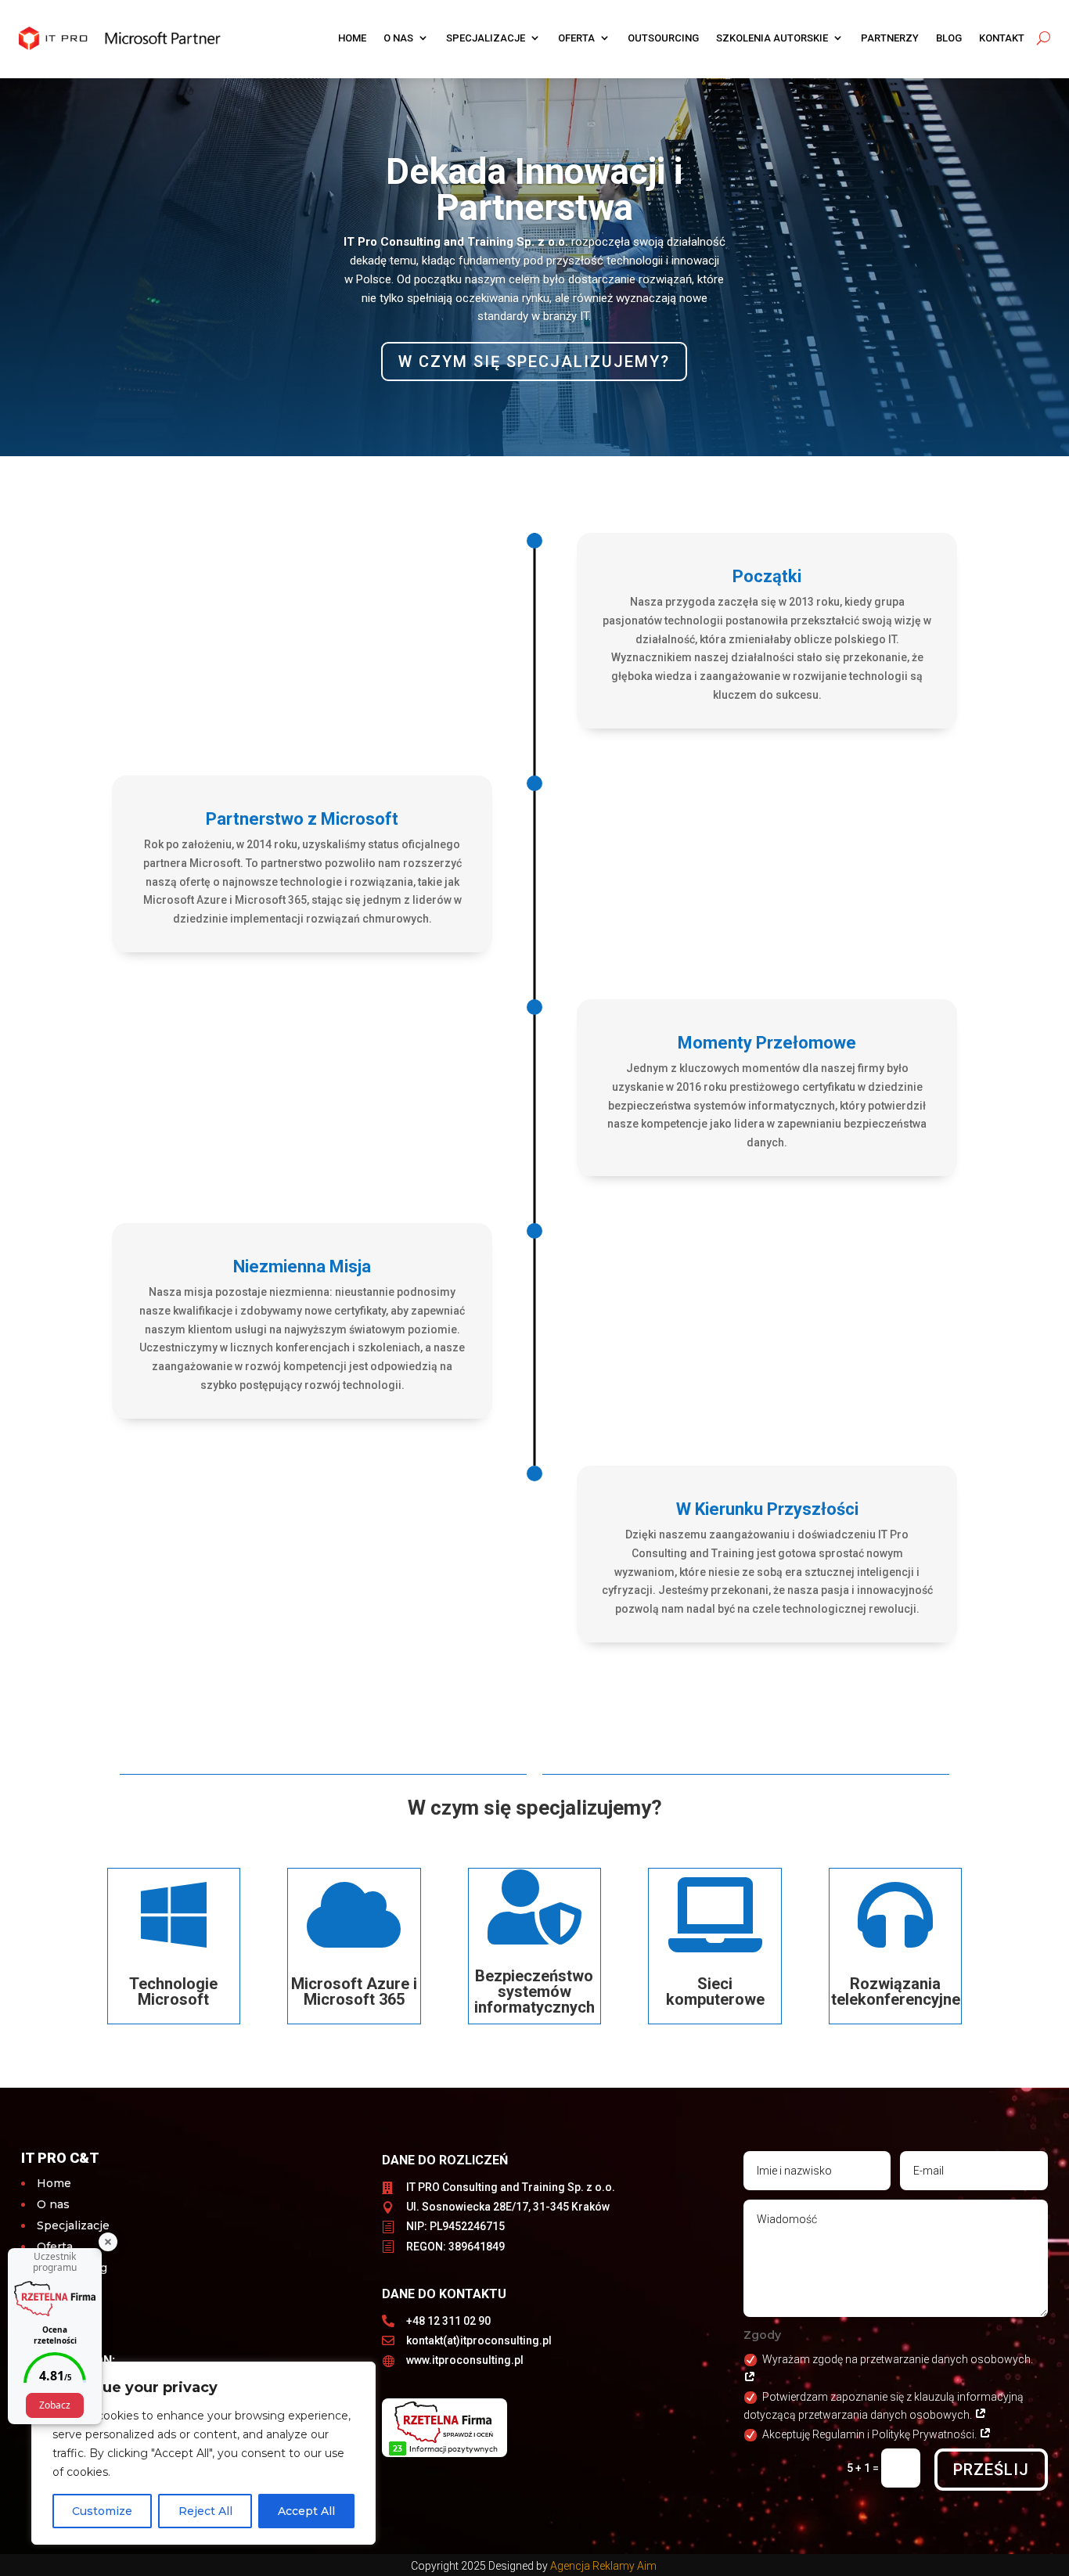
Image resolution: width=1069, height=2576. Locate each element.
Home (352, 38)
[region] (203, 2453)
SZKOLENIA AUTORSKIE (772, 38)
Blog (949, 38)
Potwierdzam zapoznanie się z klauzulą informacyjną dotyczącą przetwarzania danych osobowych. (884, 2406)
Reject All (205, 2511)
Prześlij (991, 2470)
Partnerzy (890, 38)
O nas (398, 38)
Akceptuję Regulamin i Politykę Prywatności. (871, 2434)
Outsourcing (663, 38)
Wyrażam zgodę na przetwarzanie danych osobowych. (898, 2359)
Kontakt (1002, 38)
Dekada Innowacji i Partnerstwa (534, 189)
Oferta (576, 38)
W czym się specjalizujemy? (534, 362)
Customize (102, 2511)
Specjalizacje (486, 38)
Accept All (306, 2511)
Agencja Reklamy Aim (605, 2566)
